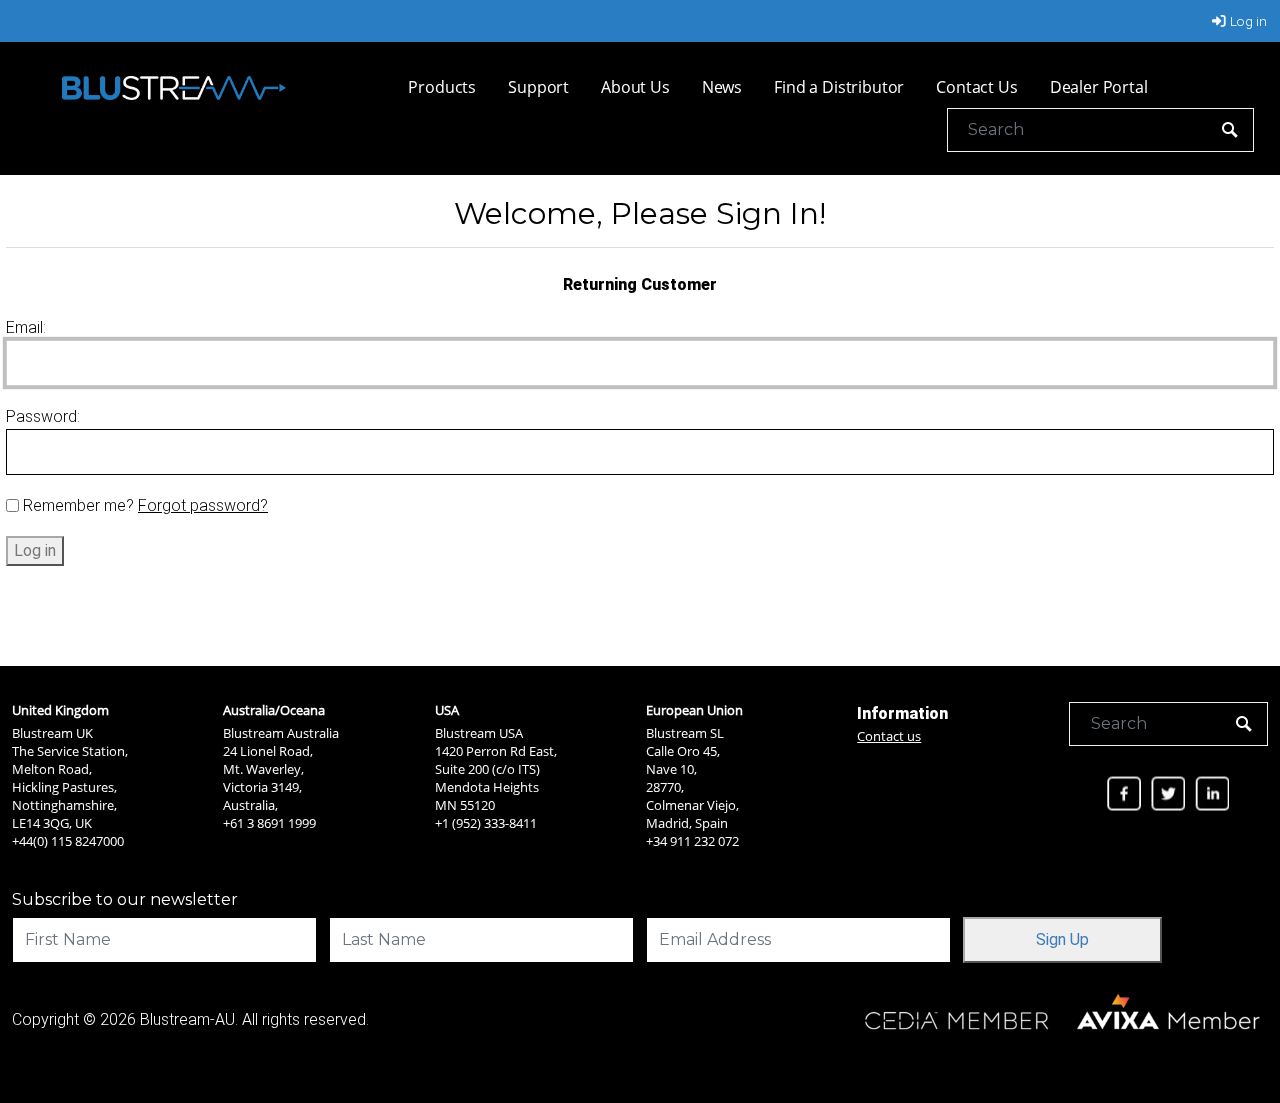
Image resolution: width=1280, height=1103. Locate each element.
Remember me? (78, 505)
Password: (43, 416)
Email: (26, 327)
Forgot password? (203, 505)
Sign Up (1062, 939)
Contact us (889, 736)
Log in (1248, 21)
